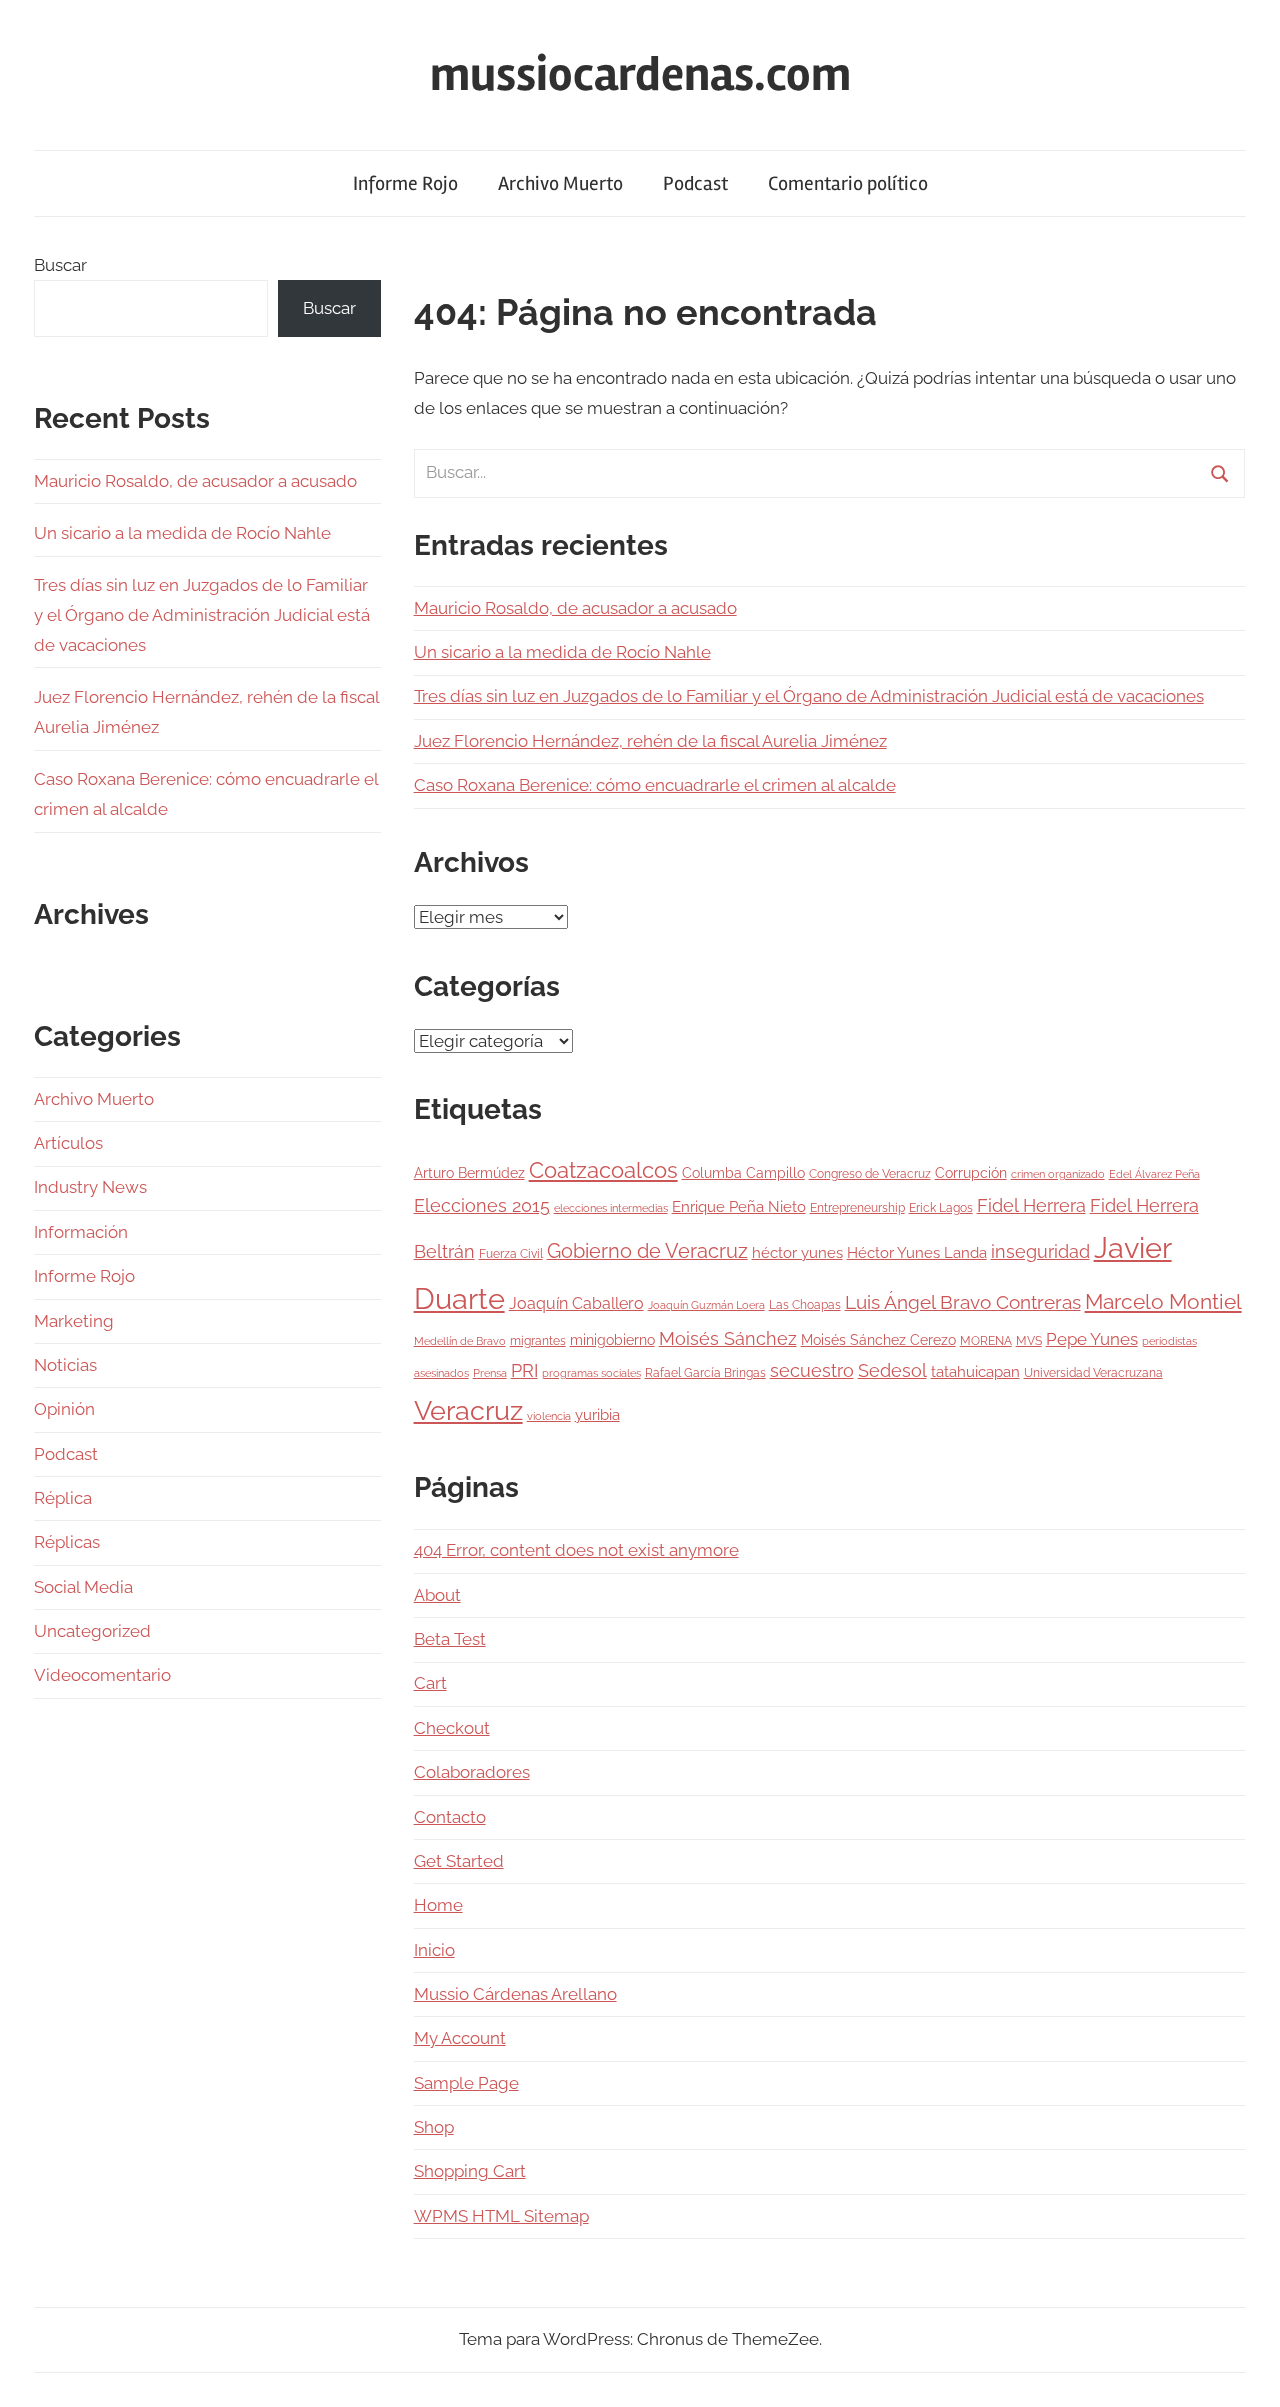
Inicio (434, 1950)
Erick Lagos (941, 1207)
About (437, 1595)
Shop (434, 2127)
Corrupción (971, 1173)
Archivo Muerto (560, 183)
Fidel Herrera (1031, 1205)
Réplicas (67, 1542)
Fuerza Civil (511, 1253)
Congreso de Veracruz (870, 1173)
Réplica (63, 1498)
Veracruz (468, 1410)
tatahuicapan (975, 1372)
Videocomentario (102, 1675)
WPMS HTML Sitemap (501, 2216)
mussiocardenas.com (640, 74)
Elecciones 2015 (482, 1206)
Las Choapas (805, 1304)
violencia (549, 1416)
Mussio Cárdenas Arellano (515, 1994)
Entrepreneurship (857, 1207)
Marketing (74, 1321)
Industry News (90, 1187)
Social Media (83, 1587)
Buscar (60, 265)
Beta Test (450, 1639)
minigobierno (612, 1340)
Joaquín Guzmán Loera (706, 1305)
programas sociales (591, 1373)
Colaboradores (472, 1772)
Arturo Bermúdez (469, 1173)
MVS (1029, 1340)
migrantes (538, 1340)
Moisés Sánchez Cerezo (878, 1340)
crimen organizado (1058, 1174)
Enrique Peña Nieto (739, 1207)
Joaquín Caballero (576, 1303)
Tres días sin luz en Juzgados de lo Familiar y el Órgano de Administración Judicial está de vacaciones (809, 696)
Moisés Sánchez (728, 1339)
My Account (460, 2038)
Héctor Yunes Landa (917, 1253)
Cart (430, 1683)
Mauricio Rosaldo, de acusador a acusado (575, 608)
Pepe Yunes (1092, 1339)
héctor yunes (797, 1253)
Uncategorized (92, 1631)
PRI (524, 1370)
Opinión (64, 1409)
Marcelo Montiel (1163, 1301)
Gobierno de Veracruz (647, 1251)
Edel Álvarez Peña (1154, 1174)
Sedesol (892, 1371)
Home (438, 1905)
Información (81, 1232)
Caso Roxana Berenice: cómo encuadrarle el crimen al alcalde (655, 785)
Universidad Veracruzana (1093, 1372)
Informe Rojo (405, 183)
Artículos (68, 1143)
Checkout (452, 1728)
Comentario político (848, 183)
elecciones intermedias (611, 1208)
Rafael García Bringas (705, 1372)
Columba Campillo (743, 1173)
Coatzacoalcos (603, 1170)
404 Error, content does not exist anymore (576, 1550)
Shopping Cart (470, 2171)
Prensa (490, 1373)
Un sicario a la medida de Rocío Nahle (562, 652)
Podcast (695, 183)
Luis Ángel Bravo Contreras (963, 1302)
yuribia (597, 1415)
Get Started (459, 1861)
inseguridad (1040, 1252)
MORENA (986, 1340)
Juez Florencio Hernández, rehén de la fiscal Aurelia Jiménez (650, 741)
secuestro (812, 1371)
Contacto (450, 1817)
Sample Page (466, 2083)
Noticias (65, 1365)
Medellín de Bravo (460, 1341)
